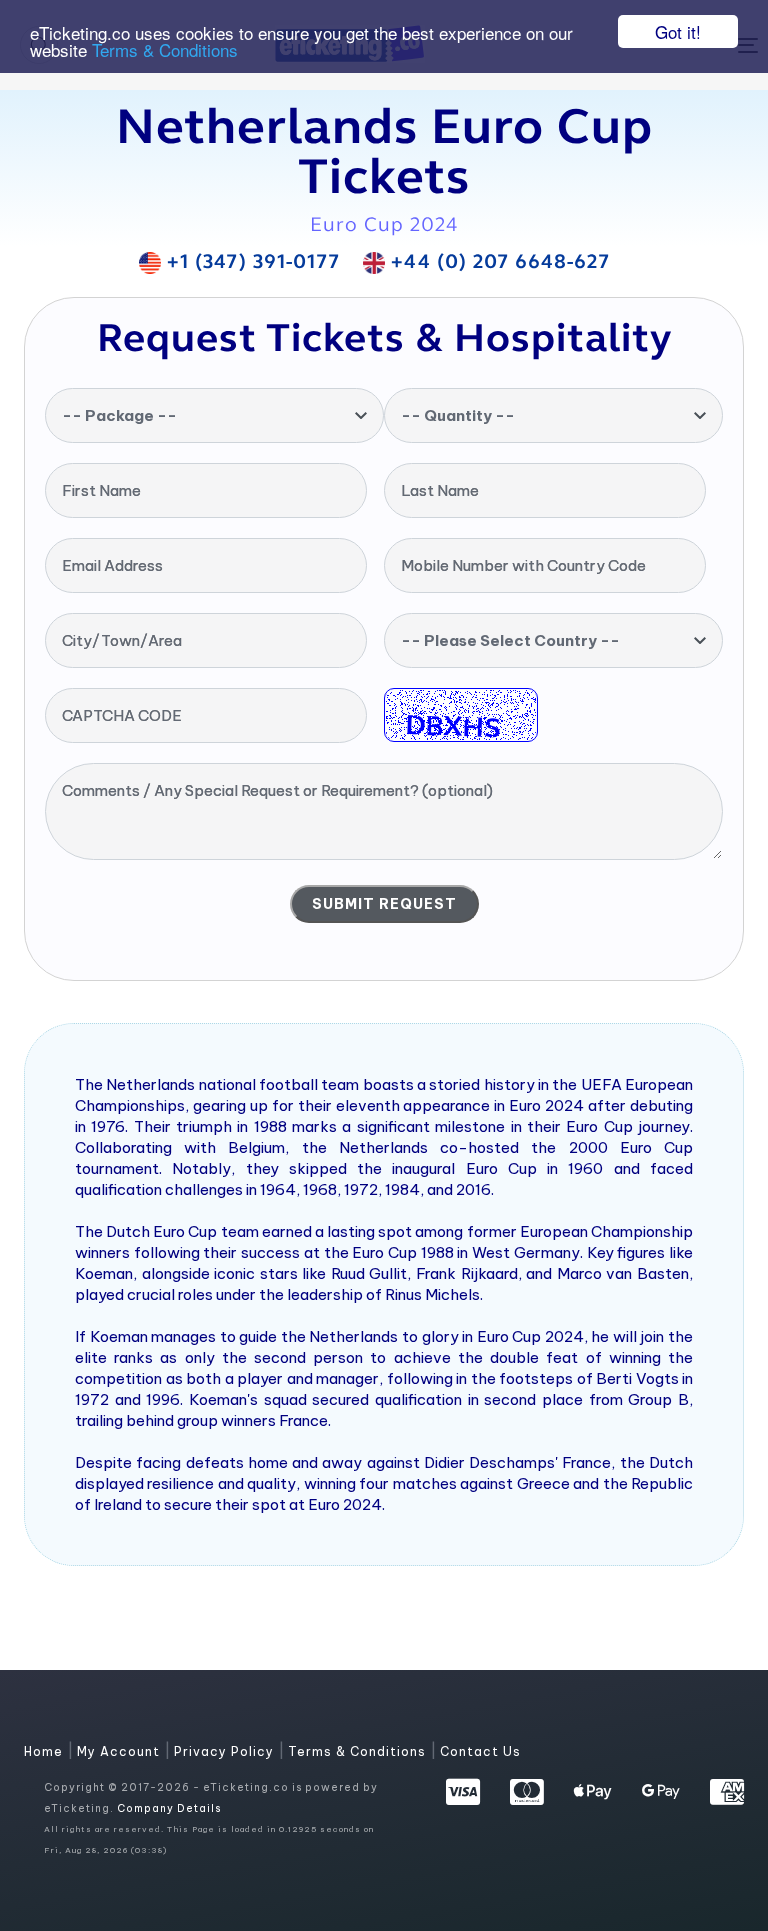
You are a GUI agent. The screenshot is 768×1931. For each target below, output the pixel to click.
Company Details (169, 1808)
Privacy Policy (226, 1751)
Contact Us (480, 1751)
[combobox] (214, 415)
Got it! (678, 31)
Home (45, 1751)
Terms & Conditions (165, 49)
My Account (120, 1751)
